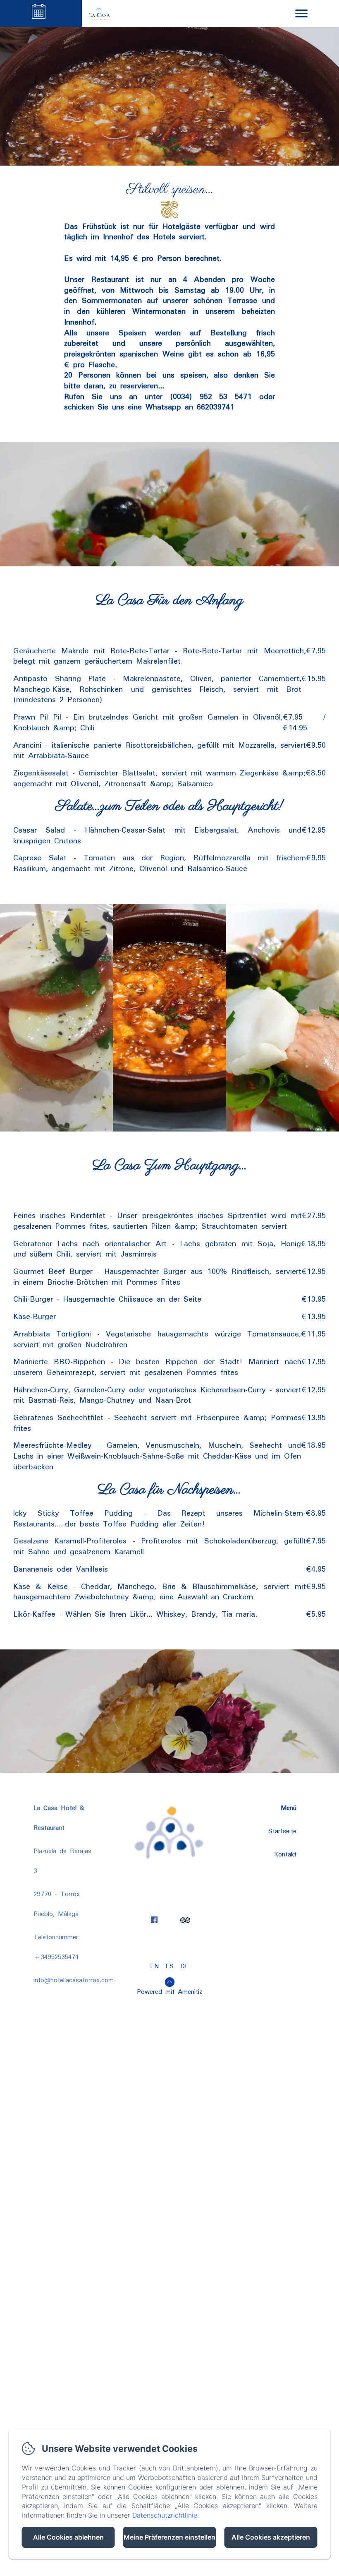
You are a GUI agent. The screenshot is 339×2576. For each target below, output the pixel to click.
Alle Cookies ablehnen (68, 2537)
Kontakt (285, 1854)
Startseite (282, 1831)
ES (169, 1966)
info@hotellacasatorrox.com (74, 1980)
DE (185, 1966)
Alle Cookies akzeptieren (271, 2537)
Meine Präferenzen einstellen (169, 2537)
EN (154, 1966)
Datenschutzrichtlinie (165, 2515)
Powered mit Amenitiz (169, 1992)
